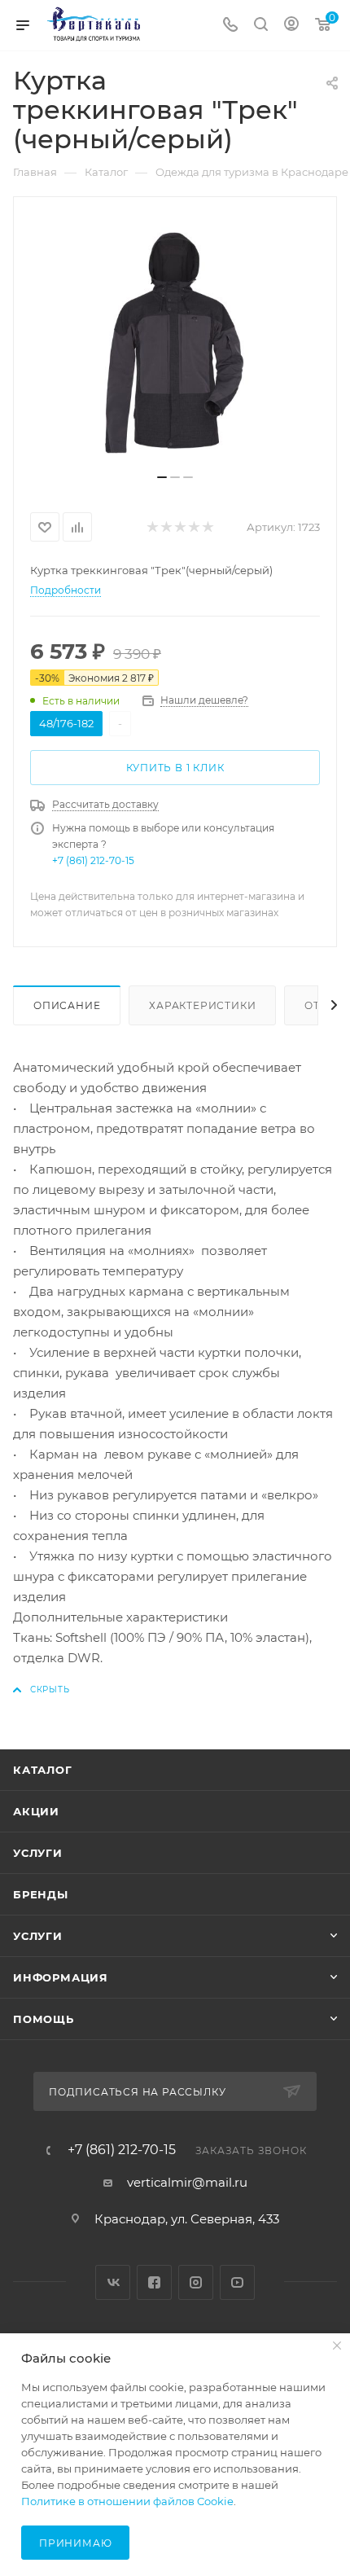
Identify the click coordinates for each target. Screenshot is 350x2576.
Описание (67, 1005)
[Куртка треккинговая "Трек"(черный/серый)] (175, 341)
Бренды (41, 1894)
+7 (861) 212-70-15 (93, 860)
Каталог (43, 1770)
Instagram (196, 2282)
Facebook (154, 2282)
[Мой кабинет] (291, 26)
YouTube (237, 2282)
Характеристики (202, 1005)
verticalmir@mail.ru (187, 2182)
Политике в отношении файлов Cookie (127, 2501)
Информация (61, 1977)
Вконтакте (113, 2282)
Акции (36, 1811)
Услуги (38, 1853)
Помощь (44, 2019)
